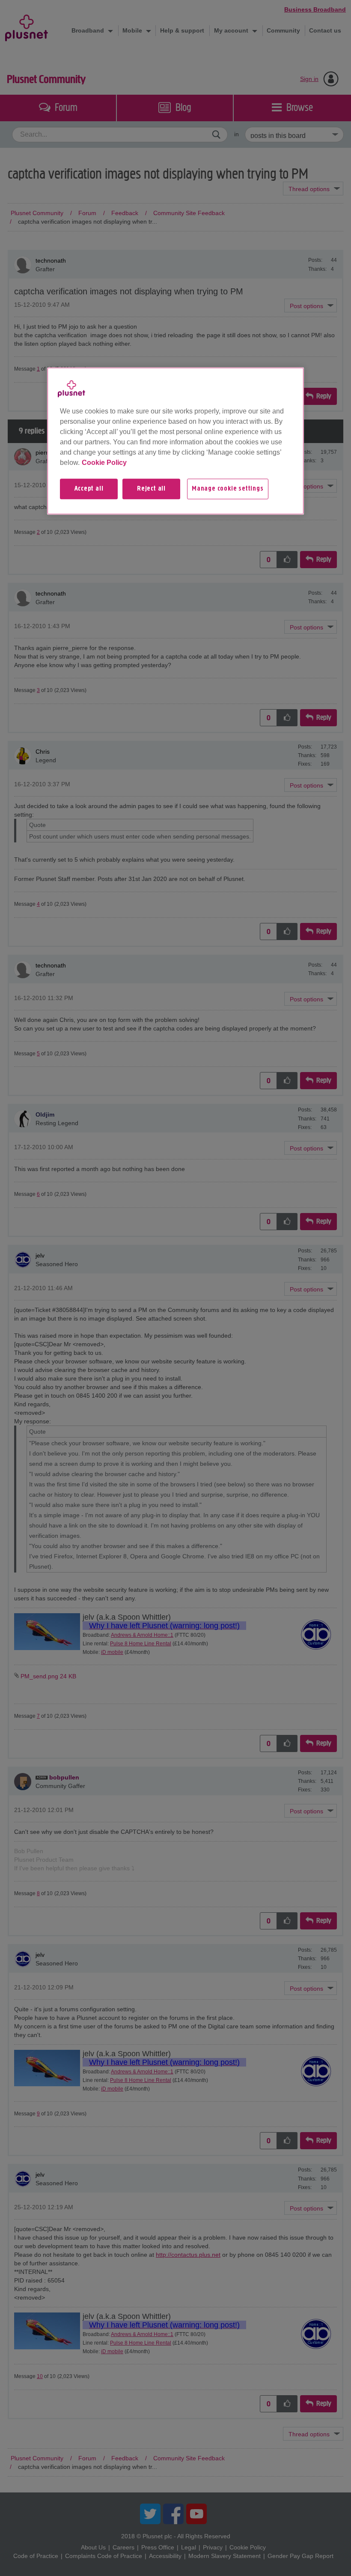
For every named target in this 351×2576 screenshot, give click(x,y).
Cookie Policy (104, 463)
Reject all (151, 489)
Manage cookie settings (228, 489)
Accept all (89, 489)
